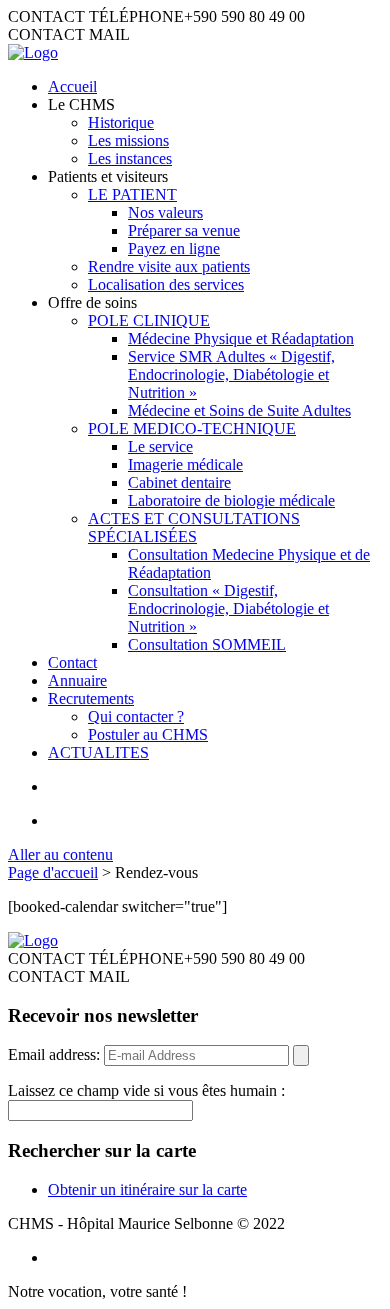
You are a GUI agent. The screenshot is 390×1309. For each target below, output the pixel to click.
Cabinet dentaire (179, 482)
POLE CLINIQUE (149, 320)
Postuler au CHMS (148, 734)
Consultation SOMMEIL (207, 644)
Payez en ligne (174, 248)
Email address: (56, 1054)
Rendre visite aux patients (169, 266)
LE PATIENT (132, 194)
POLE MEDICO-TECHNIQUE (192, 428)
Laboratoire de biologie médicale (231, 500)
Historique (121, 122)
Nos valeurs (165, 212)
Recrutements (91, 698)
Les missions (128, 140)
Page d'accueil (53, 872)
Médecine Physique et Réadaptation (241, 338)
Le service (160, 446)
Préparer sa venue (184, 230)
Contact (72, 662)
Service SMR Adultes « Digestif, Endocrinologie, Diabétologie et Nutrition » (231, 374)
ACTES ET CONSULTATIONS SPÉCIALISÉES (194, 527)
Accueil (72, 86)
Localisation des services (166, 284)
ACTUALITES (98, 752)
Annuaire (77, 680)
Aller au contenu (60, 854)
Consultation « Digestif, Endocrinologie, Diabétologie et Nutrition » (228, 608)
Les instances (130, 158)
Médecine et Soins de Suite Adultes (239, 410)
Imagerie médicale (185, 464)
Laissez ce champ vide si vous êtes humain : (146, 1090)
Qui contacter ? (136, 716)
